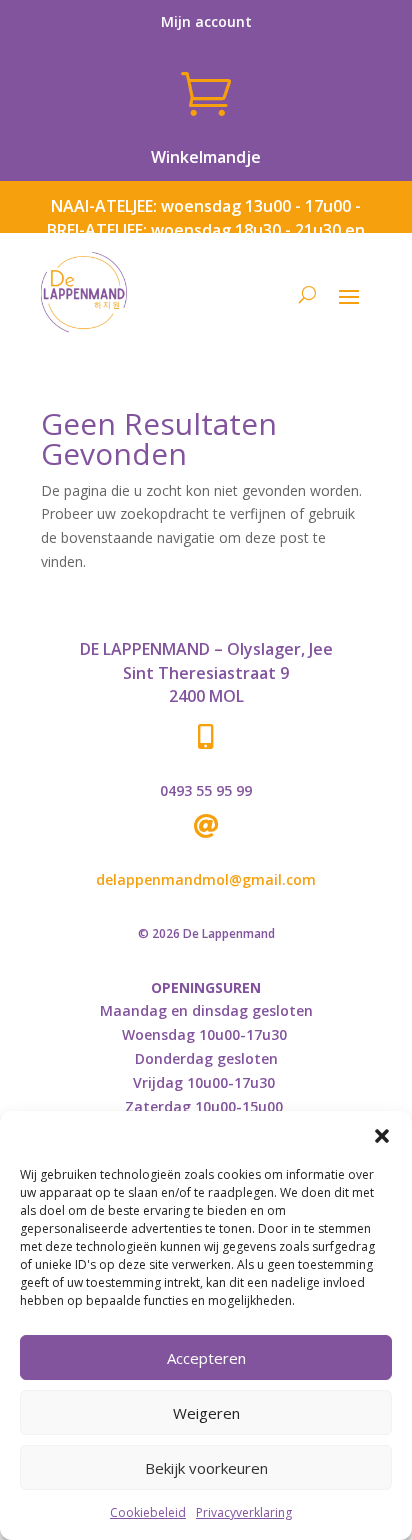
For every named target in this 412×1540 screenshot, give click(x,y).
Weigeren (206, 1413)
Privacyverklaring (244, 1512)
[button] (382, 1136)
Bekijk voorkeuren (206, 1468)
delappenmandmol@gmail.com (206, 879)
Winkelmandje (206, 157)
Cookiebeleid (148, 1512)
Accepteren (206, 1358)
